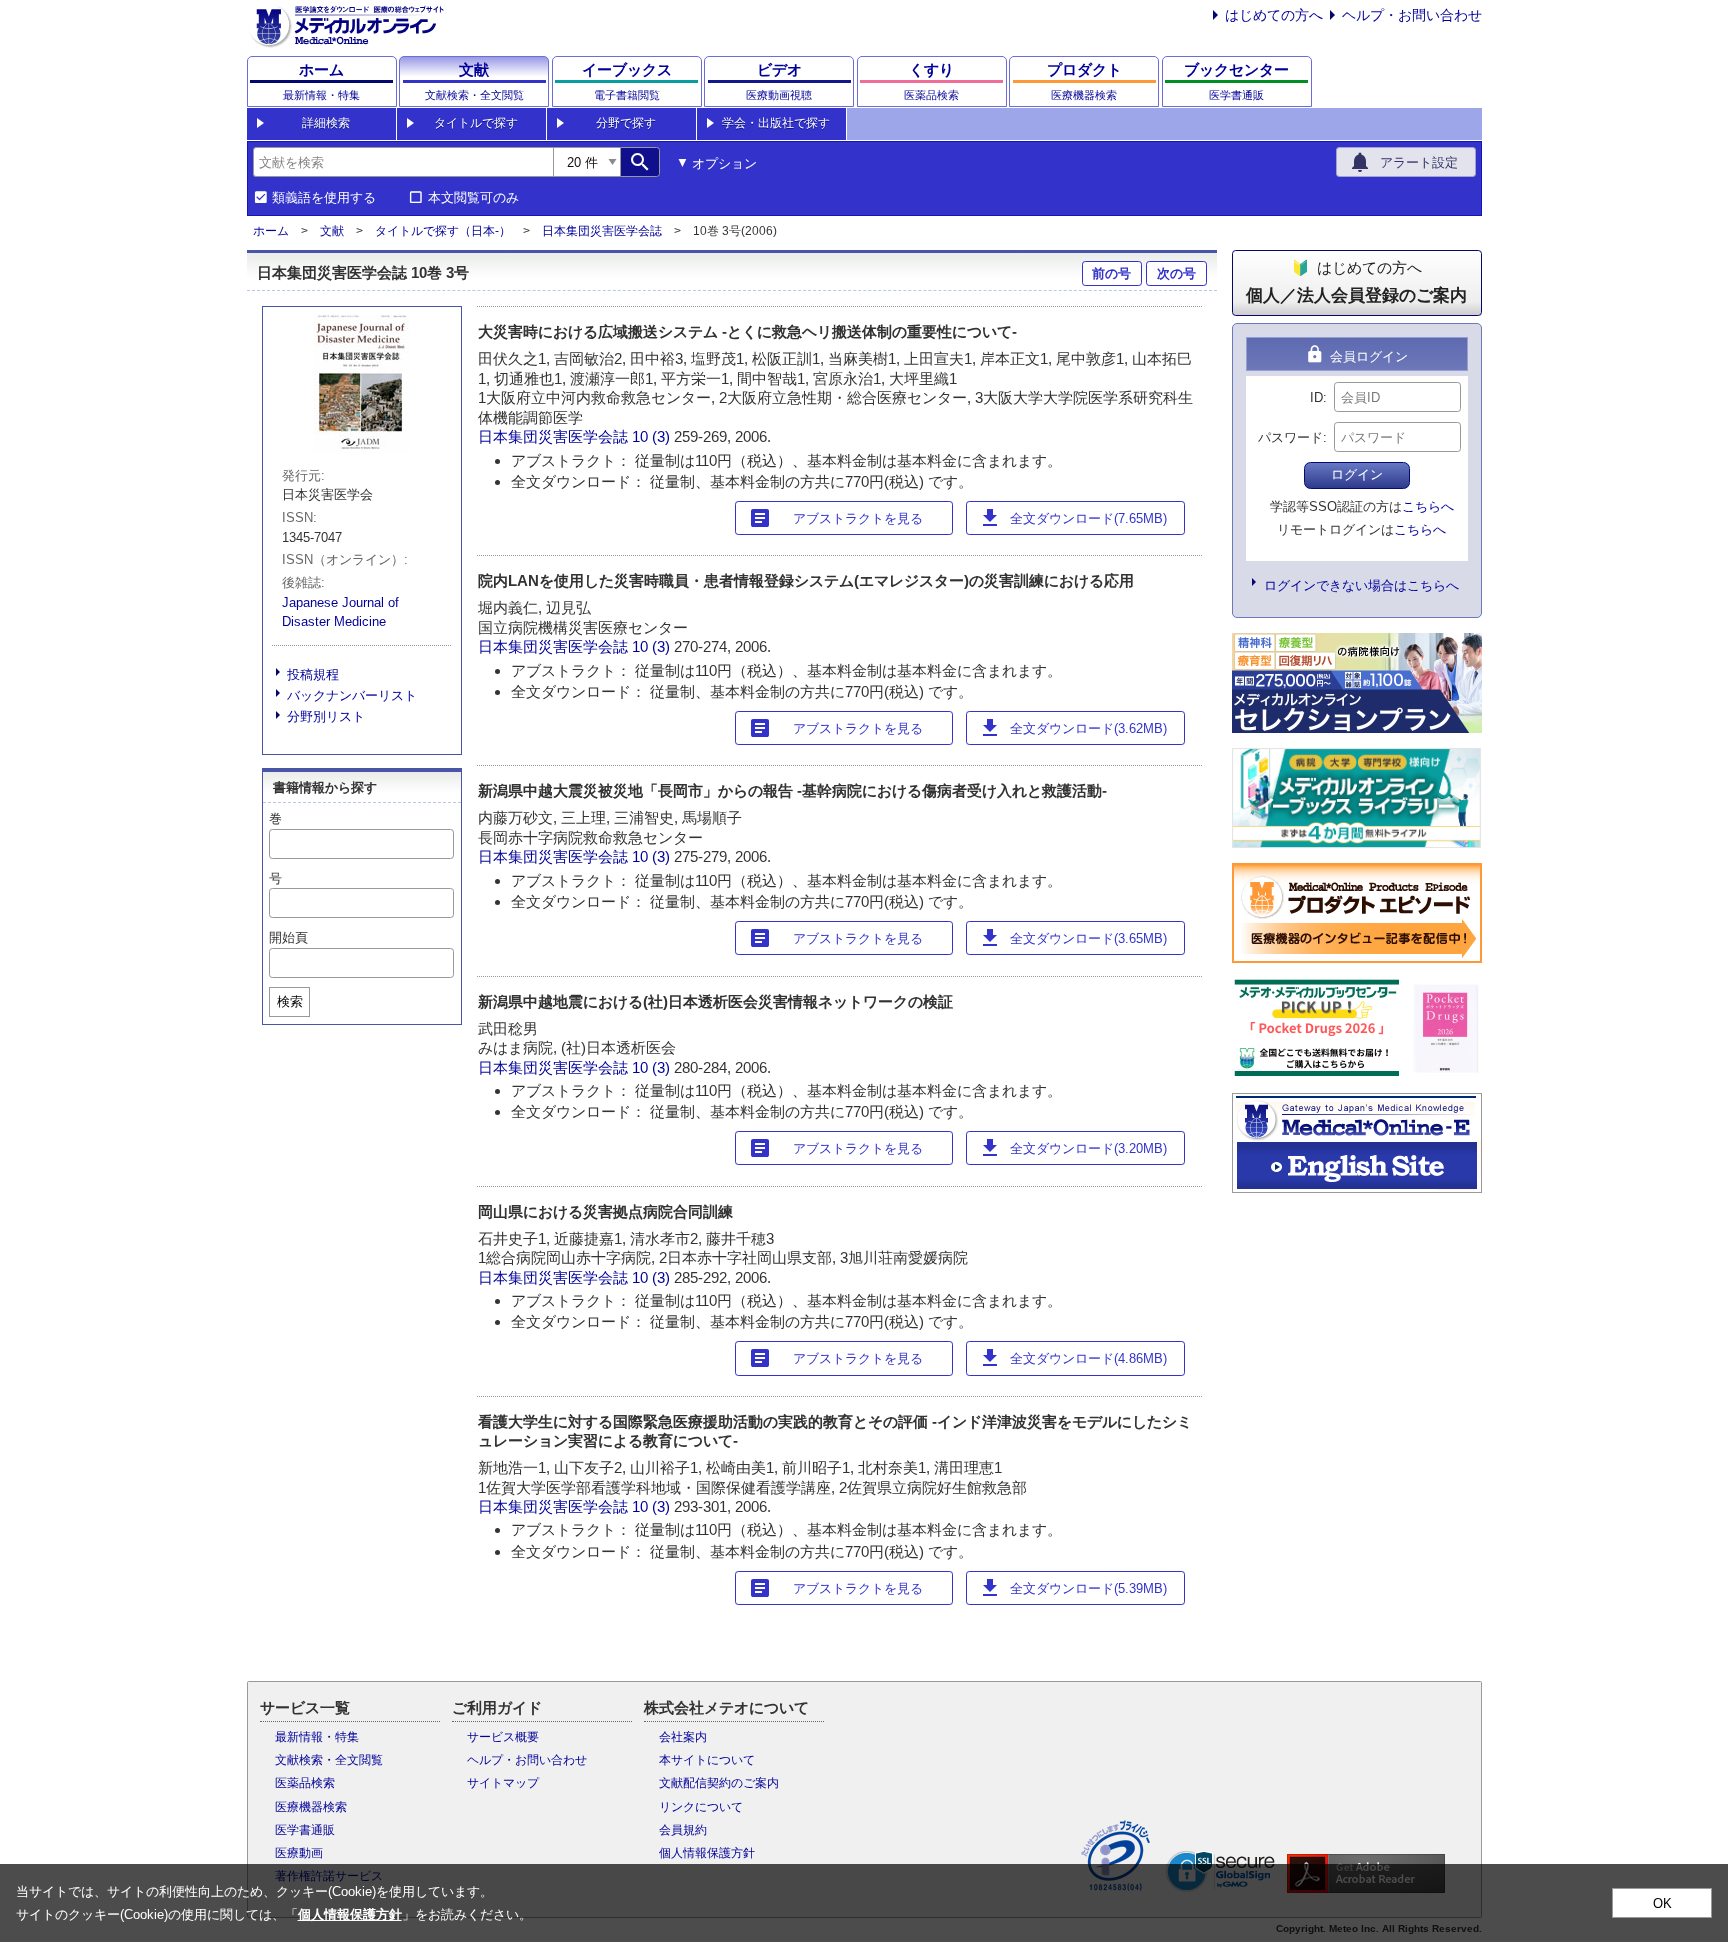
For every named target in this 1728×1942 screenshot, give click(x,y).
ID (1316, 397)
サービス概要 (503, 1737)
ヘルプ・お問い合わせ (1412, 15)
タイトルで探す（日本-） (443, 231)
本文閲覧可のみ (473, 198)
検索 (290, 1001)
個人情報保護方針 (707, 1853)
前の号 (1111, 273)
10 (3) (653, 436)
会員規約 (683, 1830)
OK (1662, 1903)
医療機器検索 (311, 1807)
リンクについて (701, 1807)
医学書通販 (305, 1830)
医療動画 (299, 1853)
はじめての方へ (1274, 15)
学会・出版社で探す (776, 123)
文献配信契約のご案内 (719, 1783)
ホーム (271, 231)
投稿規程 (313, 674)
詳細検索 (326, 123)
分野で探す (626, 123)
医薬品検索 (305, 1783)
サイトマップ (503, 1783)
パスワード (1290, 437)
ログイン (1357, 474)
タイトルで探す (476, 123)
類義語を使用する (324, 198)
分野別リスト (326, 716)
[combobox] (403, 162)
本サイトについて (707, 1760)
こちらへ (1428, 506)
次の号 (1176, 273)
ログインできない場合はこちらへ (1361, 585)
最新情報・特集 (317, 1737)
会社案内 (683, 1737)
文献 (332, 231)
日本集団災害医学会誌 (602, 231)
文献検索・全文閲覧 (329, 1760)
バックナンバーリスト (352, 695)
